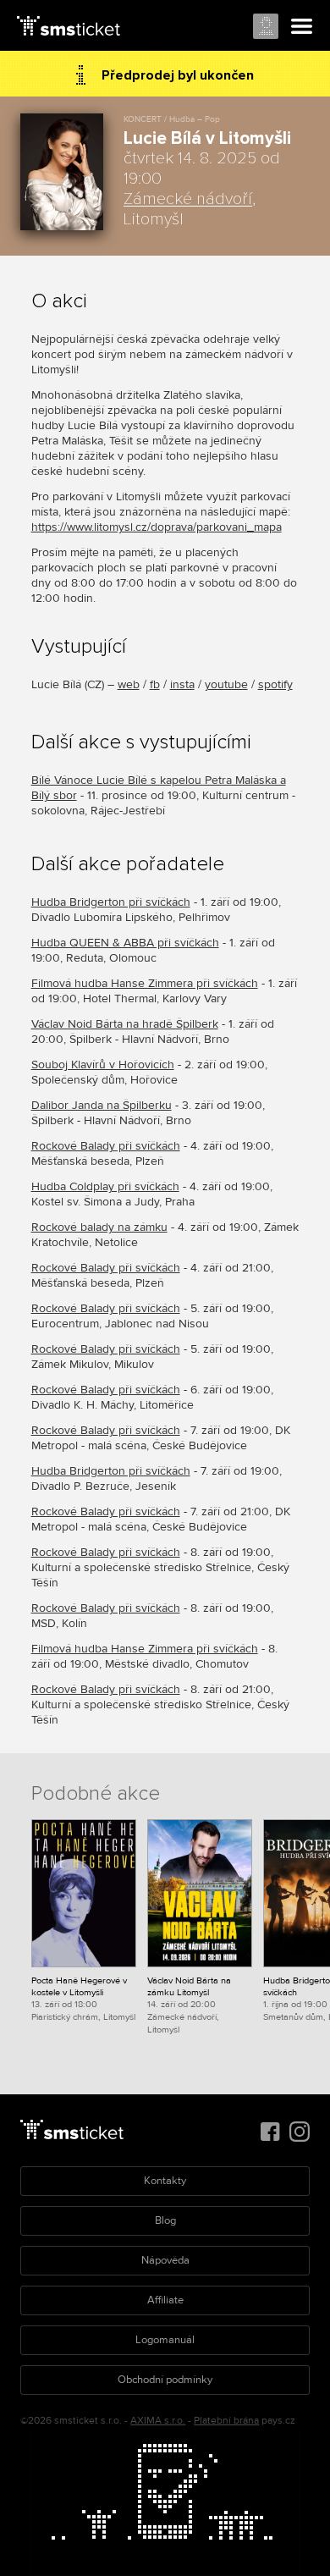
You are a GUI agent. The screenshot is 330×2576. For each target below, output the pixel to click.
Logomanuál (165, 2340)
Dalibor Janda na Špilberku (102, 1105)
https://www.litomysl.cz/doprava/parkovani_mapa (157, 527)
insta (182, 684)
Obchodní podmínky (165, 2380)
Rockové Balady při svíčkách (106, 1146)
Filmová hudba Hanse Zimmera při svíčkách (145, 983)
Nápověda (165, 2260)
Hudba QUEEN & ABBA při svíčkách (125, 943)
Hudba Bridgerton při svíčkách (111, 902)
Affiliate (165, 2300)
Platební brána (226, 2421)
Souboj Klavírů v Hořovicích (103, 1065)
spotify (275, 684)
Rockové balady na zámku (99, 1227)
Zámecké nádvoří (188, 199)
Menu (302, 27)
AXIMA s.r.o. (158, 2421)
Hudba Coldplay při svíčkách (105, 1186)
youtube (226, 684)
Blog (165, 2220)
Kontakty (165, 2181)
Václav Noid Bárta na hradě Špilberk (125, 1024)
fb (155, 684)
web (129, 684)
